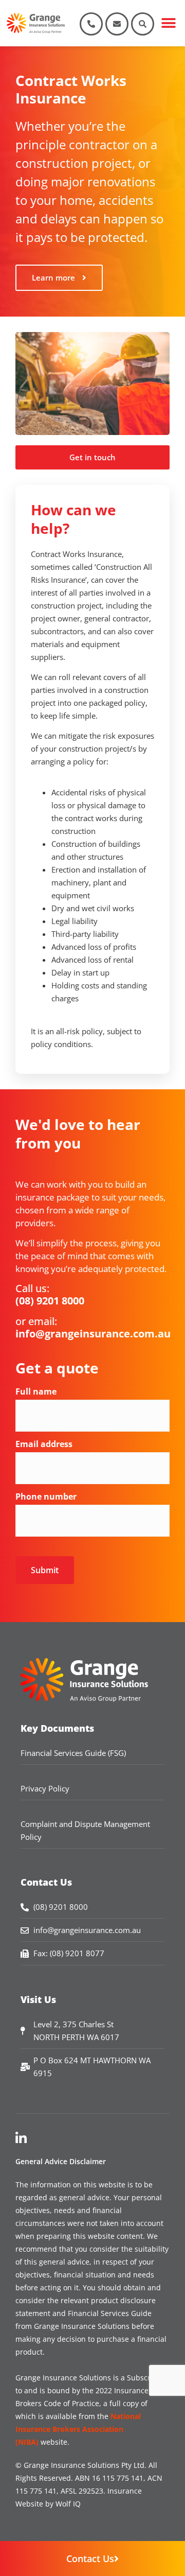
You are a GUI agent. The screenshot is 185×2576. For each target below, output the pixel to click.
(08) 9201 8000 (50, 1301)
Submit (45, 1570)
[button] (168, 23)
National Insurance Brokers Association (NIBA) (78, 2429)
